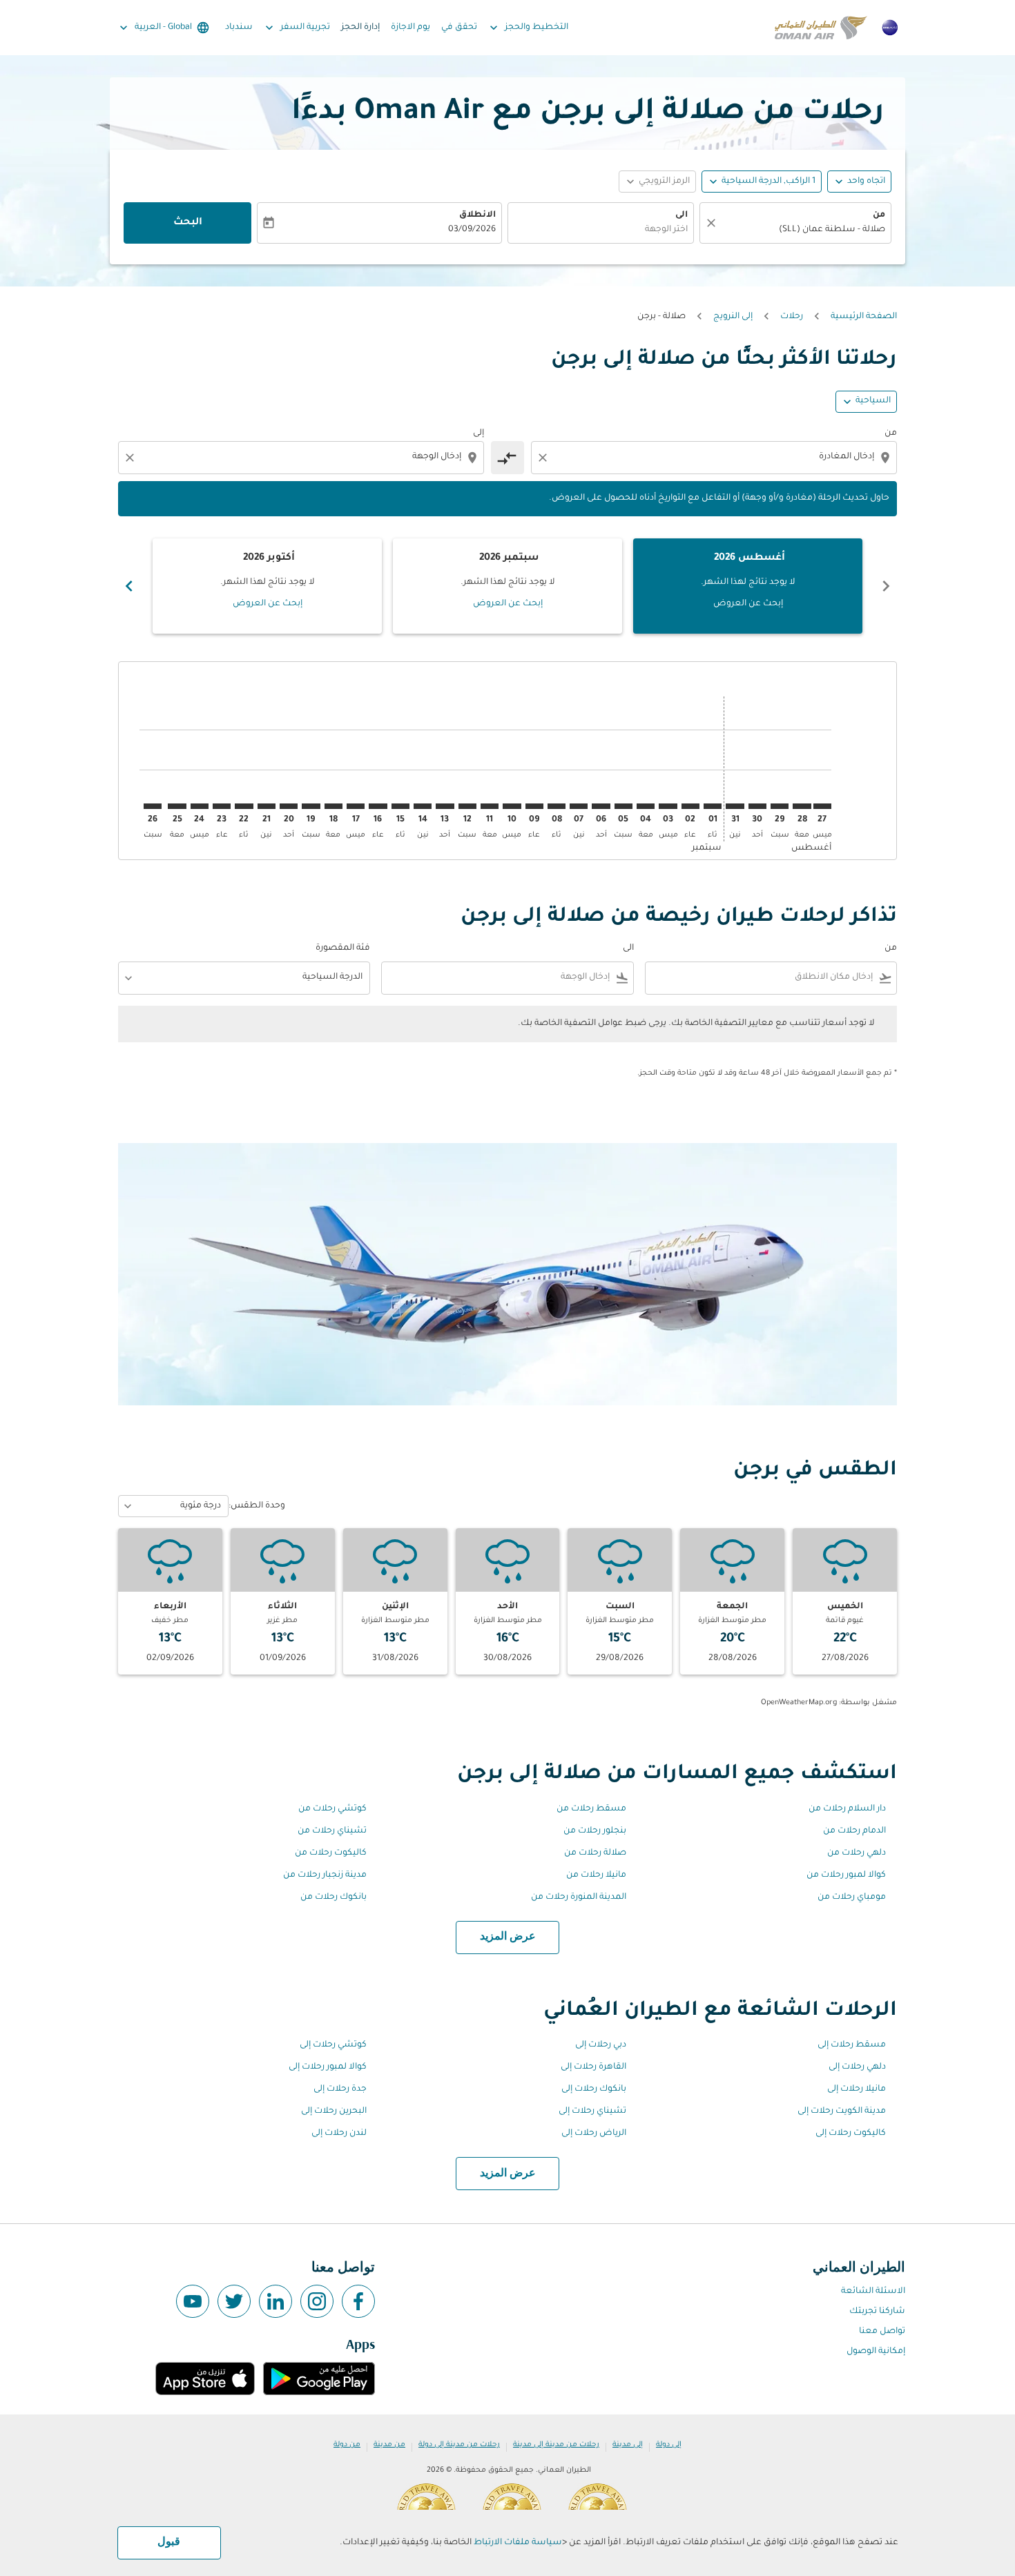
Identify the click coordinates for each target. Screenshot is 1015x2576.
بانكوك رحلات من (333, 1897)
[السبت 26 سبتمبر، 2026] (153, 806)
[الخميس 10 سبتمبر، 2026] (512, 806)
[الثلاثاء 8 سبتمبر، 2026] (557, 806)
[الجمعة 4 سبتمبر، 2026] (646, 806)
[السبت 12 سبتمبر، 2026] (467, 806)
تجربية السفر (296, 28)
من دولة (347, 2445)
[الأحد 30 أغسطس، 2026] (757, 806)
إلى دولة (669, 2445)
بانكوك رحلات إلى (594, 2089)
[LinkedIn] (275, 2301)
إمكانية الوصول (876, 2352)
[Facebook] (358, 2301)
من (879, 215)
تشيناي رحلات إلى (592, 2111)
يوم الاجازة (410, 28)
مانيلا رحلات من (596, 1875)
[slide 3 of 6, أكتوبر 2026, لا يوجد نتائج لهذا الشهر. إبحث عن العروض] (267, 586)
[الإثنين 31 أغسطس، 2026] (735, 806)
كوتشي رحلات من (332, 1809)
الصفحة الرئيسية (864, 317)
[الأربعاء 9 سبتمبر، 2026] (534, 806)
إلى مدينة (628, 2445)
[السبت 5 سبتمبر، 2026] (623, 806)
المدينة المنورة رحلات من (579, 1897)
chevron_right (129, 586)
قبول (169, 2542)
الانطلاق (477, 215)
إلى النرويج (733, 317)
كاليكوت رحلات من (331, 1853)
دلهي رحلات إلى (857, 2067)
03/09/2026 (472, 230)
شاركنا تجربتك (877, 2312)
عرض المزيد (508, 1937)
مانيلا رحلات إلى (857, 2089)
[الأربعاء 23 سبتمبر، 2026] (222, 806)
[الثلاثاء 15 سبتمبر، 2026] (400, 806)
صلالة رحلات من (595, 1853)
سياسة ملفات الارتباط (518, 2543)
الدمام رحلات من (854, 1831)
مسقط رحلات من (591, 1809)
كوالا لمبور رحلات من (846, 1875)
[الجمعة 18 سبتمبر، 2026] (333, 806)
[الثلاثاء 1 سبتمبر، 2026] (713, 806)
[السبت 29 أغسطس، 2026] (780, 806)
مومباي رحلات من (852, 1897)
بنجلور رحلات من (595, 1831)
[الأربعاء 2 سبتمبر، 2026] (690, 806)
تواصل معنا (882, 2332)
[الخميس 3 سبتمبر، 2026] (668, 806)
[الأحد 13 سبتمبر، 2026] (445, 806)
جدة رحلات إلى (340, 2089)
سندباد (239, 28)
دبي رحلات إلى (601, 2045)
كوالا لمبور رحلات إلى (328, 2067)
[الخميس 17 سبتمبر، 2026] (356, 806)
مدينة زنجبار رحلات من (325, 1875)
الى (681, 215)
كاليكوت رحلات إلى (851, 2134)
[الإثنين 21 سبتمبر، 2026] (267, 806)
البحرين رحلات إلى (334, 2111)
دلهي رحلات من (857, 1853)
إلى (478, 433)
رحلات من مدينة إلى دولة (459, 2445)
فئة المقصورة (343, 948)
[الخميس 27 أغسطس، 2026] (822, 806)
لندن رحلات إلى (339, 2134)
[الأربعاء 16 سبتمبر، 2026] (378, 806)
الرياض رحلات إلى (594, 2134)
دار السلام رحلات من (847, 1809)
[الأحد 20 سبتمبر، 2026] (289, 806)
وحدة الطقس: (257, 1506)
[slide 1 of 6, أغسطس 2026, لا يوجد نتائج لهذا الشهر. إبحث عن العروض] (748, 586)
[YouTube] (193, 2301)
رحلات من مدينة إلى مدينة (556, 2445)
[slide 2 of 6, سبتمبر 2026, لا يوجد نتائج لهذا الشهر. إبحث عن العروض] (507, 586)
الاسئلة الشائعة (873, 2292)
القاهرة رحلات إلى (593, 2067)
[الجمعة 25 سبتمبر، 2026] (177, 806)
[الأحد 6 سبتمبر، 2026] (601, 806)
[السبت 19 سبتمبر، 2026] (311, 806)
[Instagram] (317, 2301)
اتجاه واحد (866, 182)
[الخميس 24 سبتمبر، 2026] (200, 806)
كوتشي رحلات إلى (333, 2045)
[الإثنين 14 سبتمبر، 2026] (423, 806)
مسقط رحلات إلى (852, 2045)
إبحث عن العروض (748, 604)
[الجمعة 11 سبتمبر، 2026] (490, 806)
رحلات (792, 317)
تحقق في (459, 28)
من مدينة (389, 2445)
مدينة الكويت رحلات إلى (842, 2111)
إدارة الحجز (360, 28)
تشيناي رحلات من (332, 1831)
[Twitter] (234, 2301)
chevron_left (886, 586)
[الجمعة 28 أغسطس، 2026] (802, 806)
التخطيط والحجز (528, 28)
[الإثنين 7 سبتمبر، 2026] (579, 806)
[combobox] (802, 230)
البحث (188, 223)
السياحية (873, 401)
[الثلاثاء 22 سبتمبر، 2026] (244, 806)
